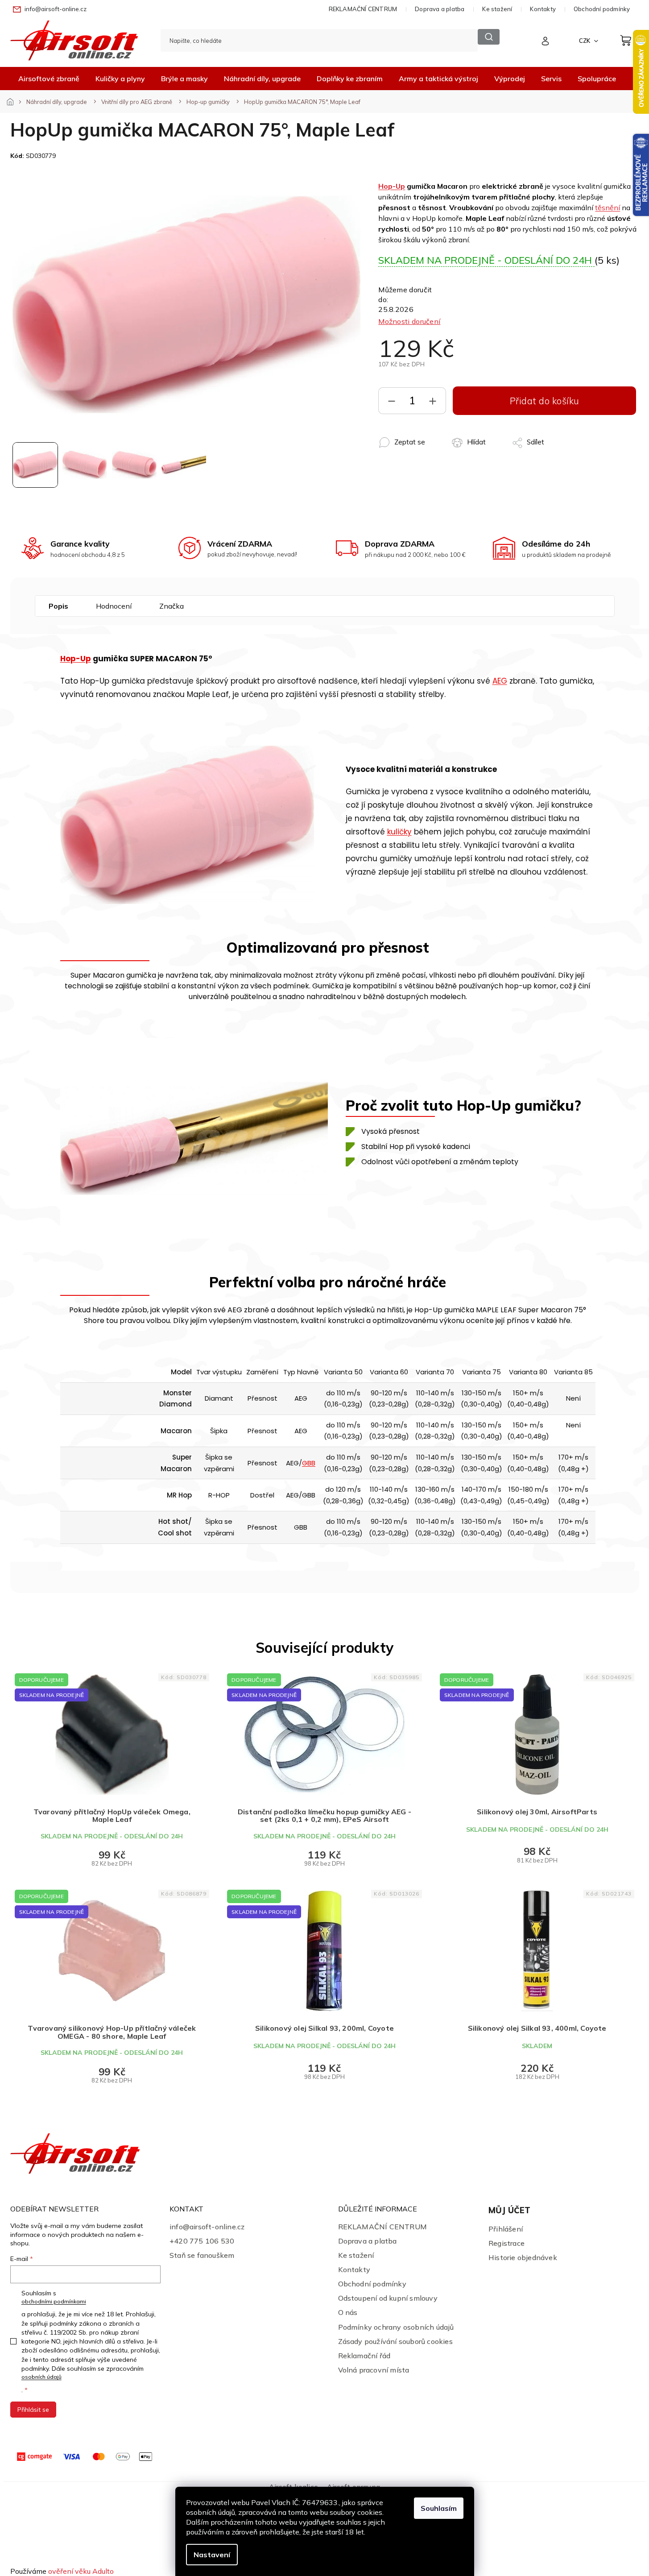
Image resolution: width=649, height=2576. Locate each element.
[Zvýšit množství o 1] (433, 403)
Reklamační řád (364, 2356)
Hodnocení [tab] (114, 606)
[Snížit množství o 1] (392, 403)
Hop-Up (392, 186)
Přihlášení (506, 2229)
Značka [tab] (172, 606)
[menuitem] (49, 79)
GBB (309, 1463)
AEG (500, 681)
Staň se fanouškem (202, 2255)
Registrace (506, 2243)
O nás (348, 2312)
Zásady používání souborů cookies (395, 2341)
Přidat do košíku (545, 401)
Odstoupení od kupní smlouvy (388, 2298)
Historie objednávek (523, 2257)
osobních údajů (41, 2377)
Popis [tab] (58, 606)
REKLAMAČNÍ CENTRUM (363, 9)
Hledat (489, 37)
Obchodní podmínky (602, 9)
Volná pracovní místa (374, 2370)
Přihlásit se (33, 2410)
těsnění (608, 207)
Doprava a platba (440, 9)
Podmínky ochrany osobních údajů (396, 2327)
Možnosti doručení (409, 321)
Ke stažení (497, 9)
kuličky (399, 832)
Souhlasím (439, 2508)
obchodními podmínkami (54, 2301)
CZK (585, 41)
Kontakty (543, 9)
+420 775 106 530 (202, 2241)
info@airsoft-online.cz (207, 2227)
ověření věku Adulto (81, 2571)
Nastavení (212, 2555)
